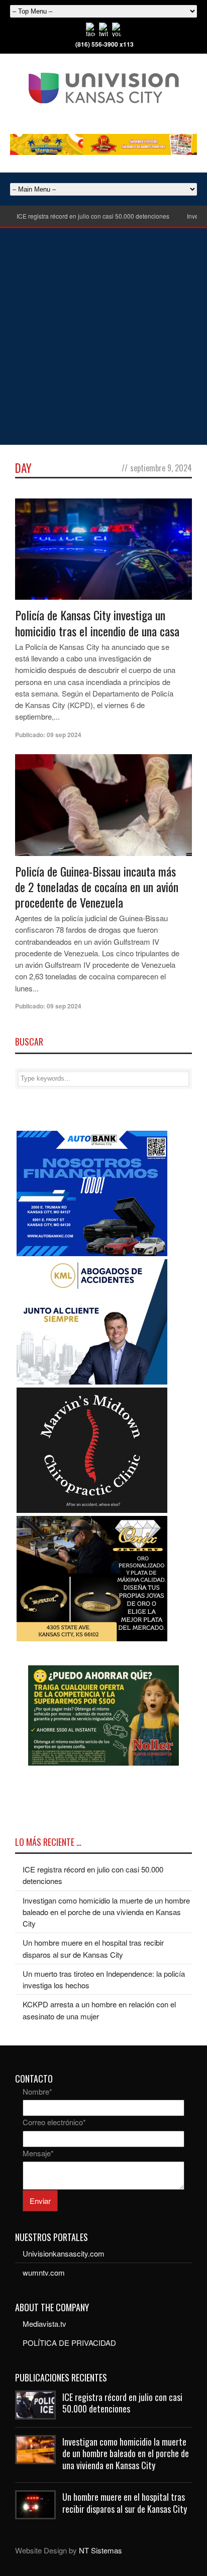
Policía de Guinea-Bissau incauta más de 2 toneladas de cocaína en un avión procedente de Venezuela (97, 887)
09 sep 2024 (64, 735)
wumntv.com (44, 2272)
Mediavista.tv (44, 2324)
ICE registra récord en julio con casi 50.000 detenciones (93, 216)
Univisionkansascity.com (64, 2253)
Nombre (37, 2091)
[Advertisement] (103, 336)
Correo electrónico (54, 2122)
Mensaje (38, 2153)
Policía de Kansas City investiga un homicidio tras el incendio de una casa (97, 623)
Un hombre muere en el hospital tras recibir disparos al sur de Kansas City (125, 2503)
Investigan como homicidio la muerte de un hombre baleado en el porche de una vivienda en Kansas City (106, 1912)
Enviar (40, 2201)
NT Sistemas (100, 2550)
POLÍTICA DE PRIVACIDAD (69, 2343)
